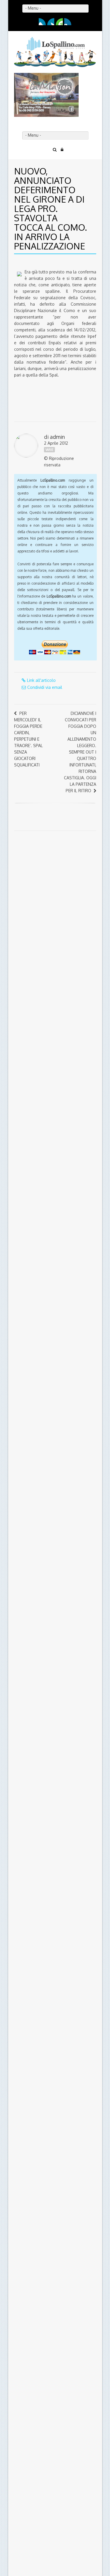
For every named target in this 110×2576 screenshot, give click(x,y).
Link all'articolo (41, 680)
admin (57, 437)
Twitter (51, 22)
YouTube (59, 22)
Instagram (68, 22)
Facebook (42, 22)
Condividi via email (45, 687)
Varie (49, 450)
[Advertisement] (51, 882)
